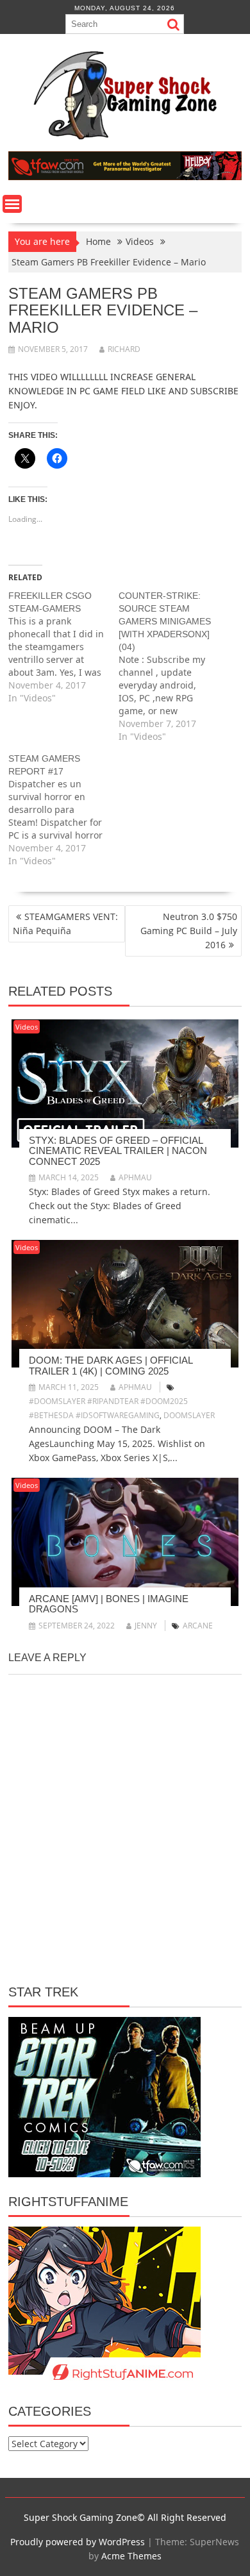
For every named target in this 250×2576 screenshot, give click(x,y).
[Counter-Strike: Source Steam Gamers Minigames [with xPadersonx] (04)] (174, 666)
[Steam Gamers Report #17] (63, 810)
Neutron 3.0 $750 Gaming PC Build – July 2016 (189, 931)
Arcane (198, 1626)
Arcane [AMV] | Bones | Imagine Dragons (109, 1604)
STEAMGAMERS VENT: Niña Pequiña (65, 924)
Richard (124, 349)
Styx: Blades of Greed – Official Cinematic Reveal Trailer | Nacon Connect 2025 (118, 1151)
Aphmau (135, 1177)
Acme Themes (131, 2556)
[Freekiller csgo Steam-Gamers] (63, 647)
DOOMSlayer (189, 1415)
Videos (27, 1027)
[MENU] (12, 204)
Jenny (146, 1626)
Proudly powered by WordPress (78, 2542)
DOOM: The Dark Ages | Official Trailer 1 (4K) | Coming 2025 (111, 1366)
